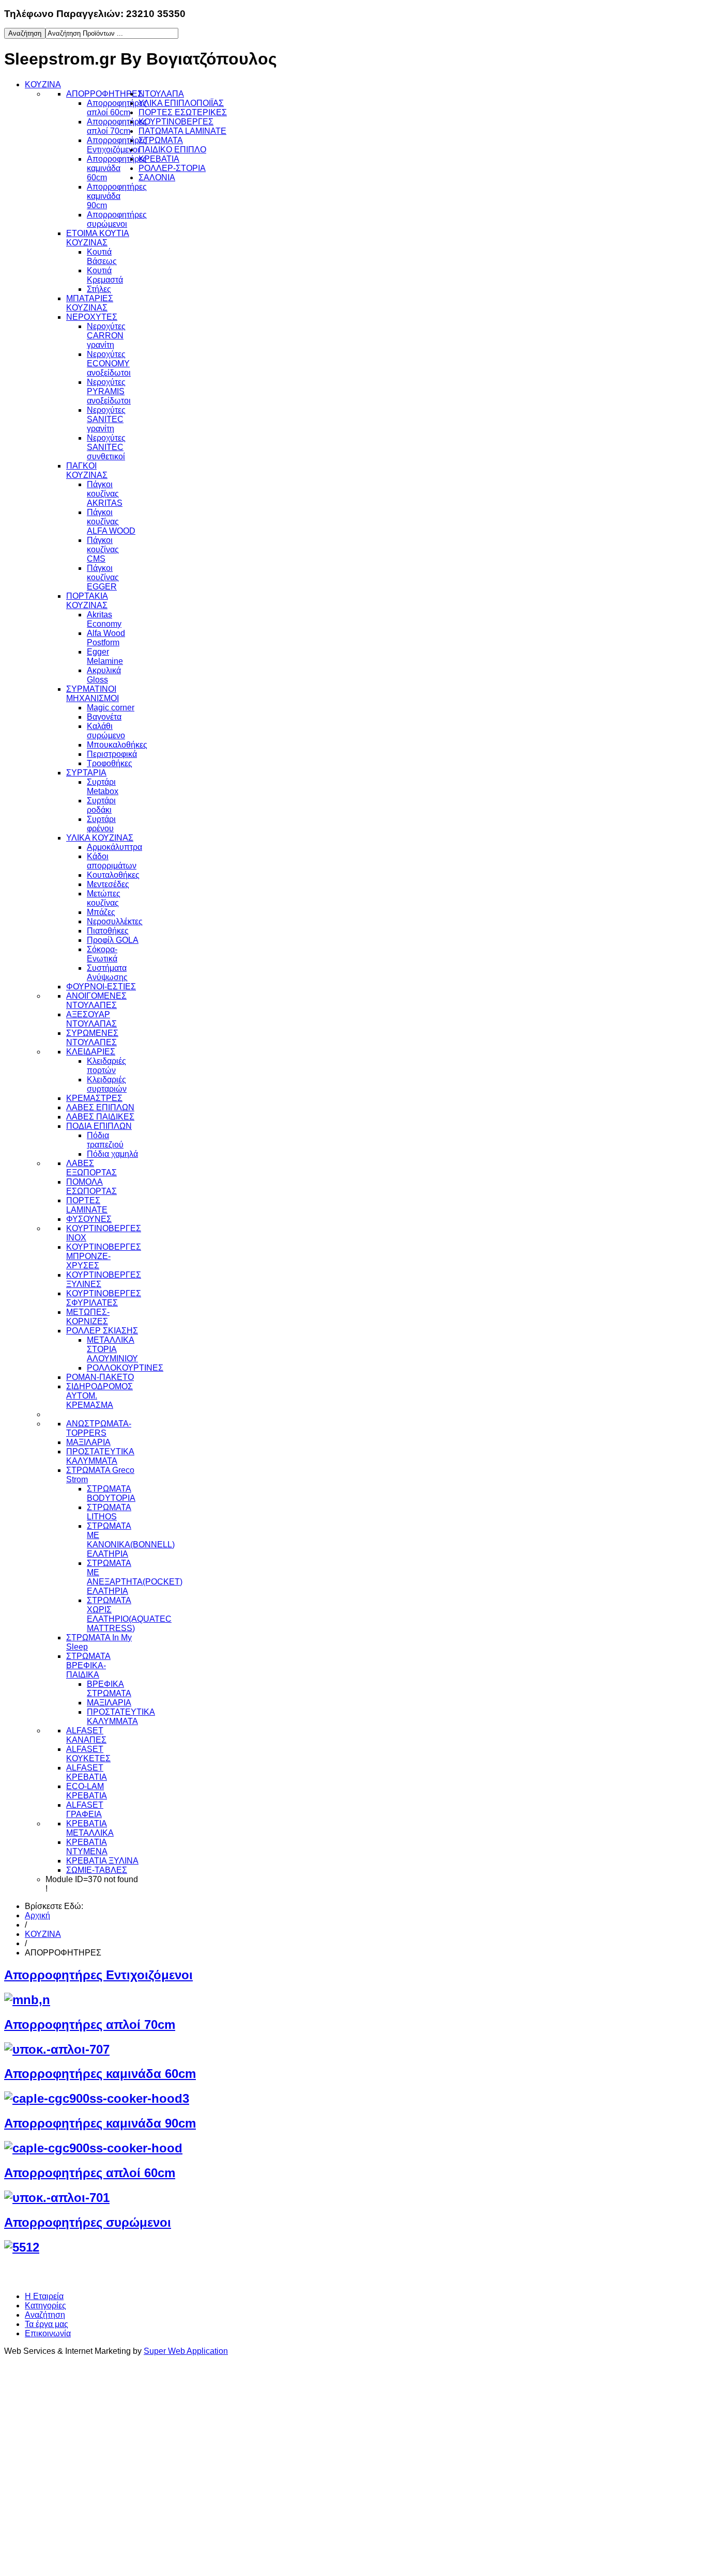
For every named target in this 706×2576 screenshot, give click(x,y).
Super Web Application (186, 2351)
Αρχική (37, 1915)
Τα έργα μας (47, 2324)
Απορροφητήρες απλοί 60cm (90, 2173)
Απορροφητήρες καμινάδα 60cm (100, 2074)
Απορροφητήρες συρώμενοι (88, 2222)
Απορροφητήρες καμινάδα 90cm (100, 2123)
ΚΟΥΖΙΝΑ (43, 1934)
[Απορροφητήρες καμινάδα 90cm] (93, 2148)
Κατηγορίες (45, 2306)
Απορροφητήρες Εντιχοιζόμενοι (98, 1975)
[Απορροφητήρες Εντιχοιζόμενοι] (27, 2000)
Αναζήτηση (45, 2315)
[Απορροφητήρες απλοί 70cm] (57, 2049)
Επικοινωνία (48, 2333)
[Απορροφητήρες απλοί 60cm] (57, 2198)
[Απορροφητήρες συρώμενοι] (22, 2247)
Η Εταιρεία (44, 2296)
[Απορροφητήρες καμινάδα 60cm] (97, 2098)
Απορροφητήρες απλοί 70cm (90, 2024)
